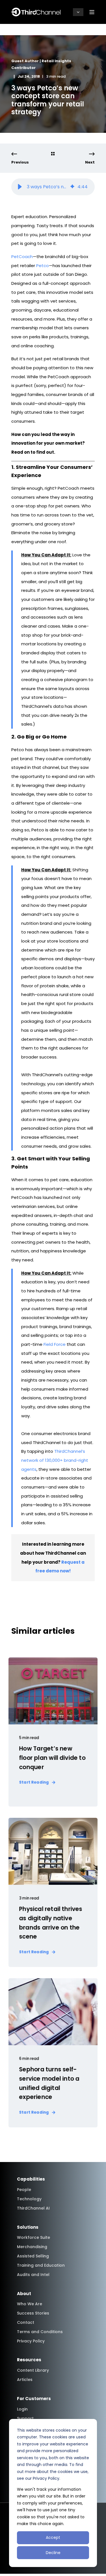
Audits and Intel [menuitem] (33, 2275)
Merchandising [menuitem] (32, 2247)
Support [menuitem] (25, 2418)
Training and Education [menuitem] (41, 2265)
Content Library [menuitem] (33, 2370)
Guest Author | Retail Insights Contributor (41, 64)
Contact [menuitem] (26, 2322)
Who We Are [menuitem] (30, 2304)
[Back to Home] (36, 12)
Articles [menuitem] (25, 2380)
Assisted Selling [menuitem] (33, 2256)
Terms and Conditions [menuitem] (40, 2332)
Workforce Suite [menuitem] (33, 2237)
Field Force (55, 1344)
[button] (20, 187)
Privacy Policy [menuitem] (31, 2341)
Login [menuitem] (22, 2409)
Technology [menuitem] (29, 2199)
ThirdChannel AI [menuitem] (33, 2208)
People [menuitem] (24, 2190)
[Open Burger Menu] (92, 12)
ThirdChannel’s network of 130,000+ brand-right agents (55, 1460)
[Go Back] (53, 154)
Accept (53, 2537)
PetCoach (22, 257)
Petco (43, 266)
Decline (53, 2553)
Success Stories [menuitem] (33, 2313)
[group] (53, 187)
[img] (72, 187)
